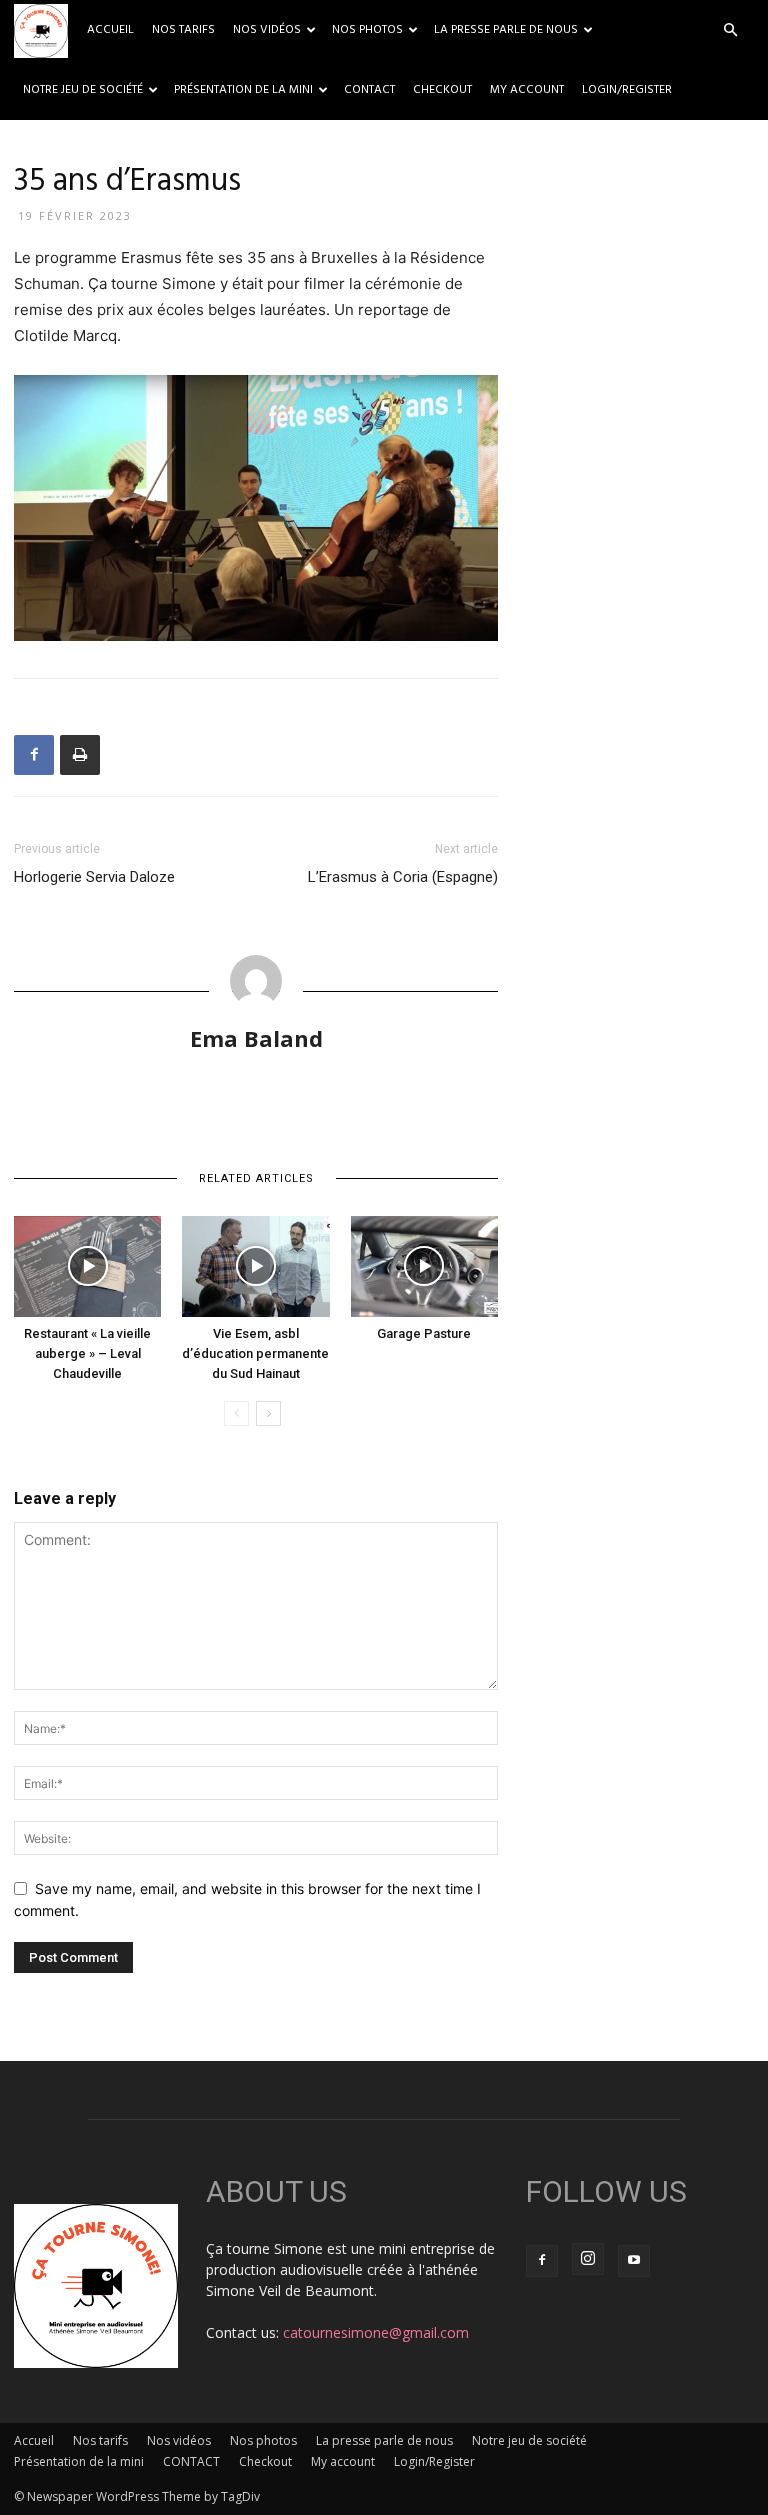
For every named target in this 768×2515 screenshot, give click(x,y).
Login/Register (627, 90)
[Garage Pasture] (424, 1266)
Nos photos (367, 30)
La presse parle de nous (506, 30)
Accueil (110, 30)
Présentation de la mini (243, 90)
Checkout (442, 90)
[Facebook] (34, 755)
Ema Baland (256, 1038)
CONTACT (369, 90)
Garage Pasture (424, 1333)
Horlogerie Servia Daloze (94, 877)
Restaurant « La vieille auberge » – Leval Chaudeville (87, 1353)
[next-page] (268, 1413)
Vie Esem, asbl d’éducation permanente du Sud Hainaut (255, 1353)
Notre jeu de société (83, 90)
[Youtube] (634, 2261)
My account (527, 90)
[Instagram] (588, 2259)
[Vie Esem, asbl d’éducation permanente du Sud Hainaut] (255, 1266)
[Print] (80, 755)
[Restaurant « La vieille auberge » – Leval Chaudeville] (87, 1266)
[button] (730, 30)
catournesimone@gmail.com (376, 2332)
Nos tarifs (183, 30)
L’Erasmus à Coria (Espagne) (403, 877)
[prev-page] (236, 1413)
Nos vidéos (267, 30)
